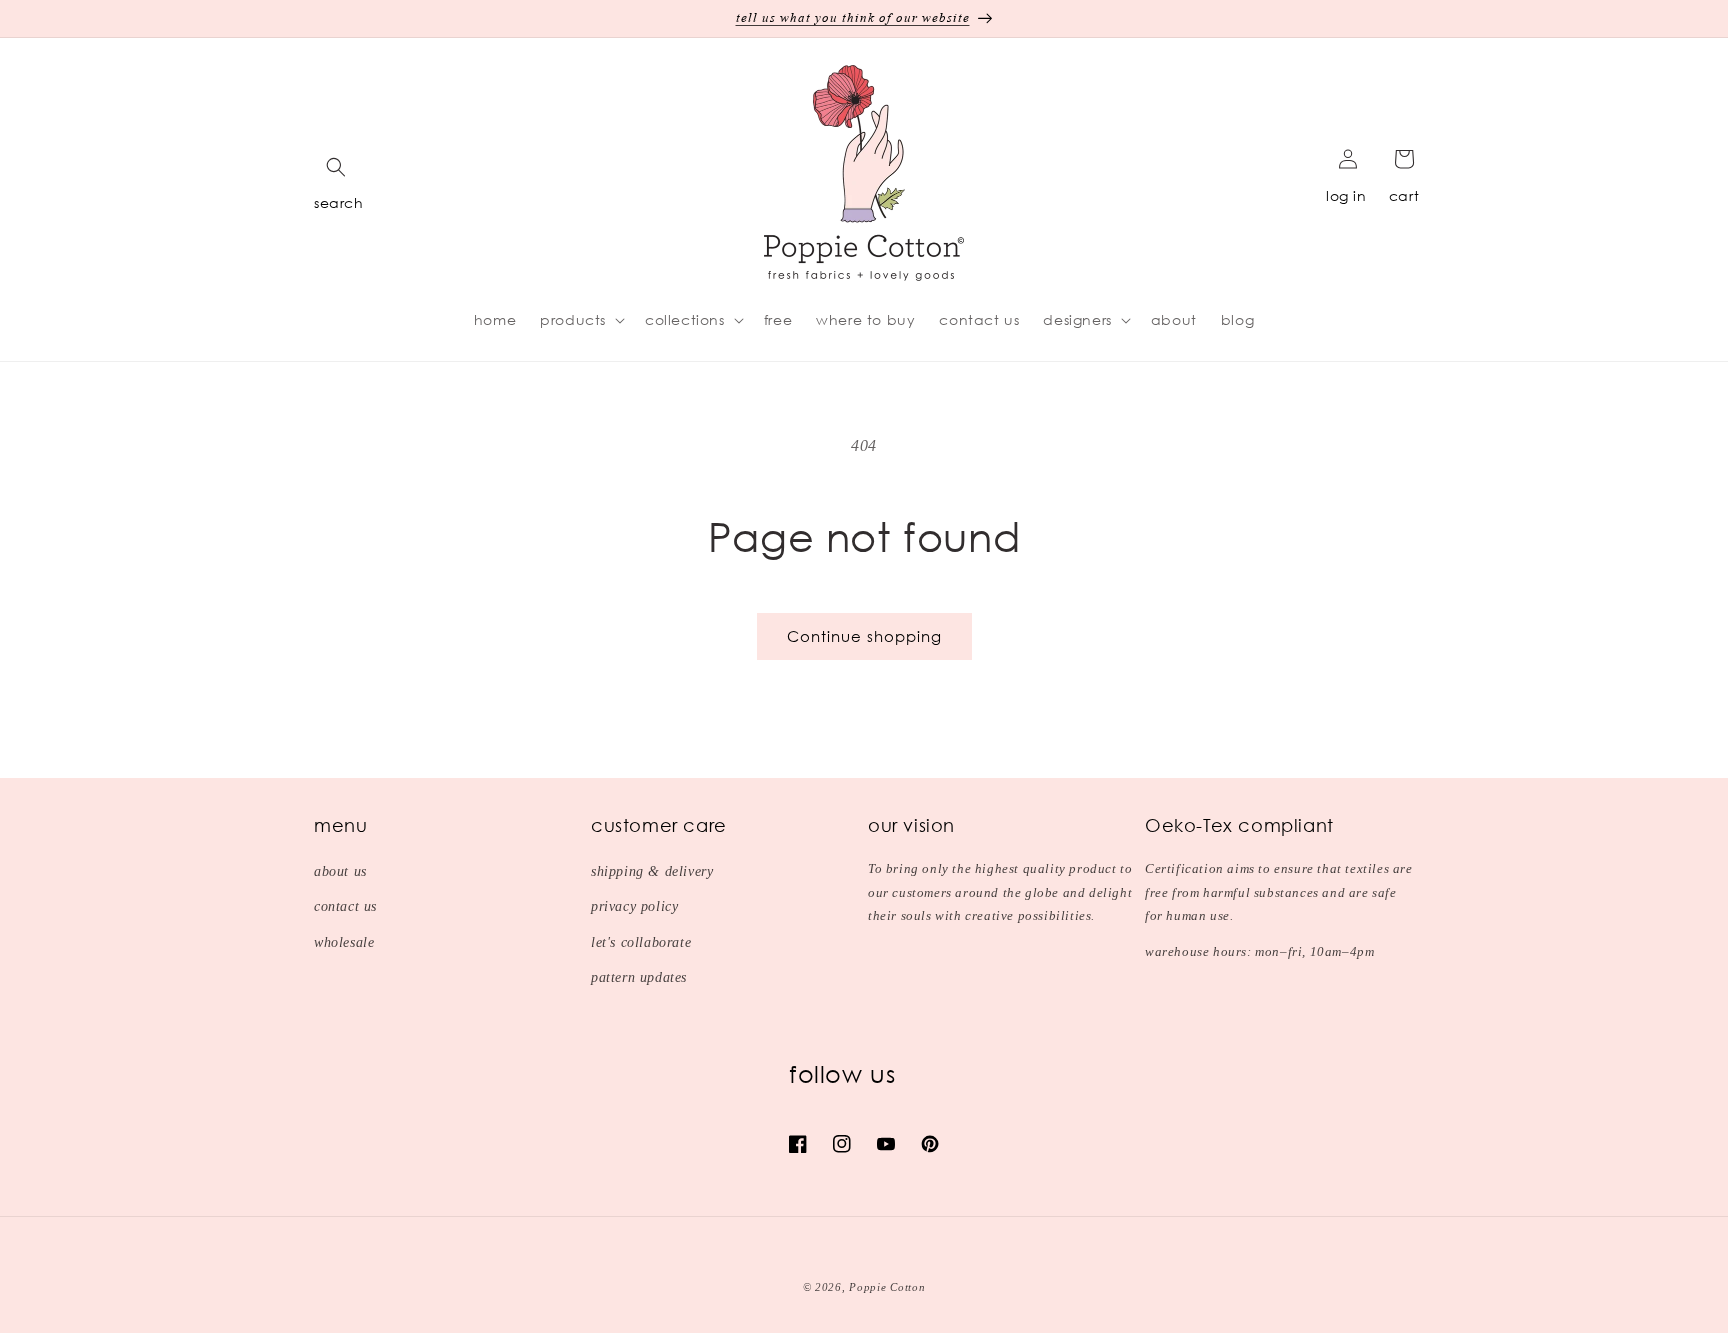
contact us (345, 906)
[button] (336, 167)
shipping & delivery (652, 871)
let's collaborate (641, 942)
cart (1404, 195)
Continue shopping (864, 636)
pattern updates (639, 977)
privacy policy (634, 906)
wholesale (344, 942)
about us (340, 871)
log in (1346, 195)
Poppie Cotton (887, 1287)
